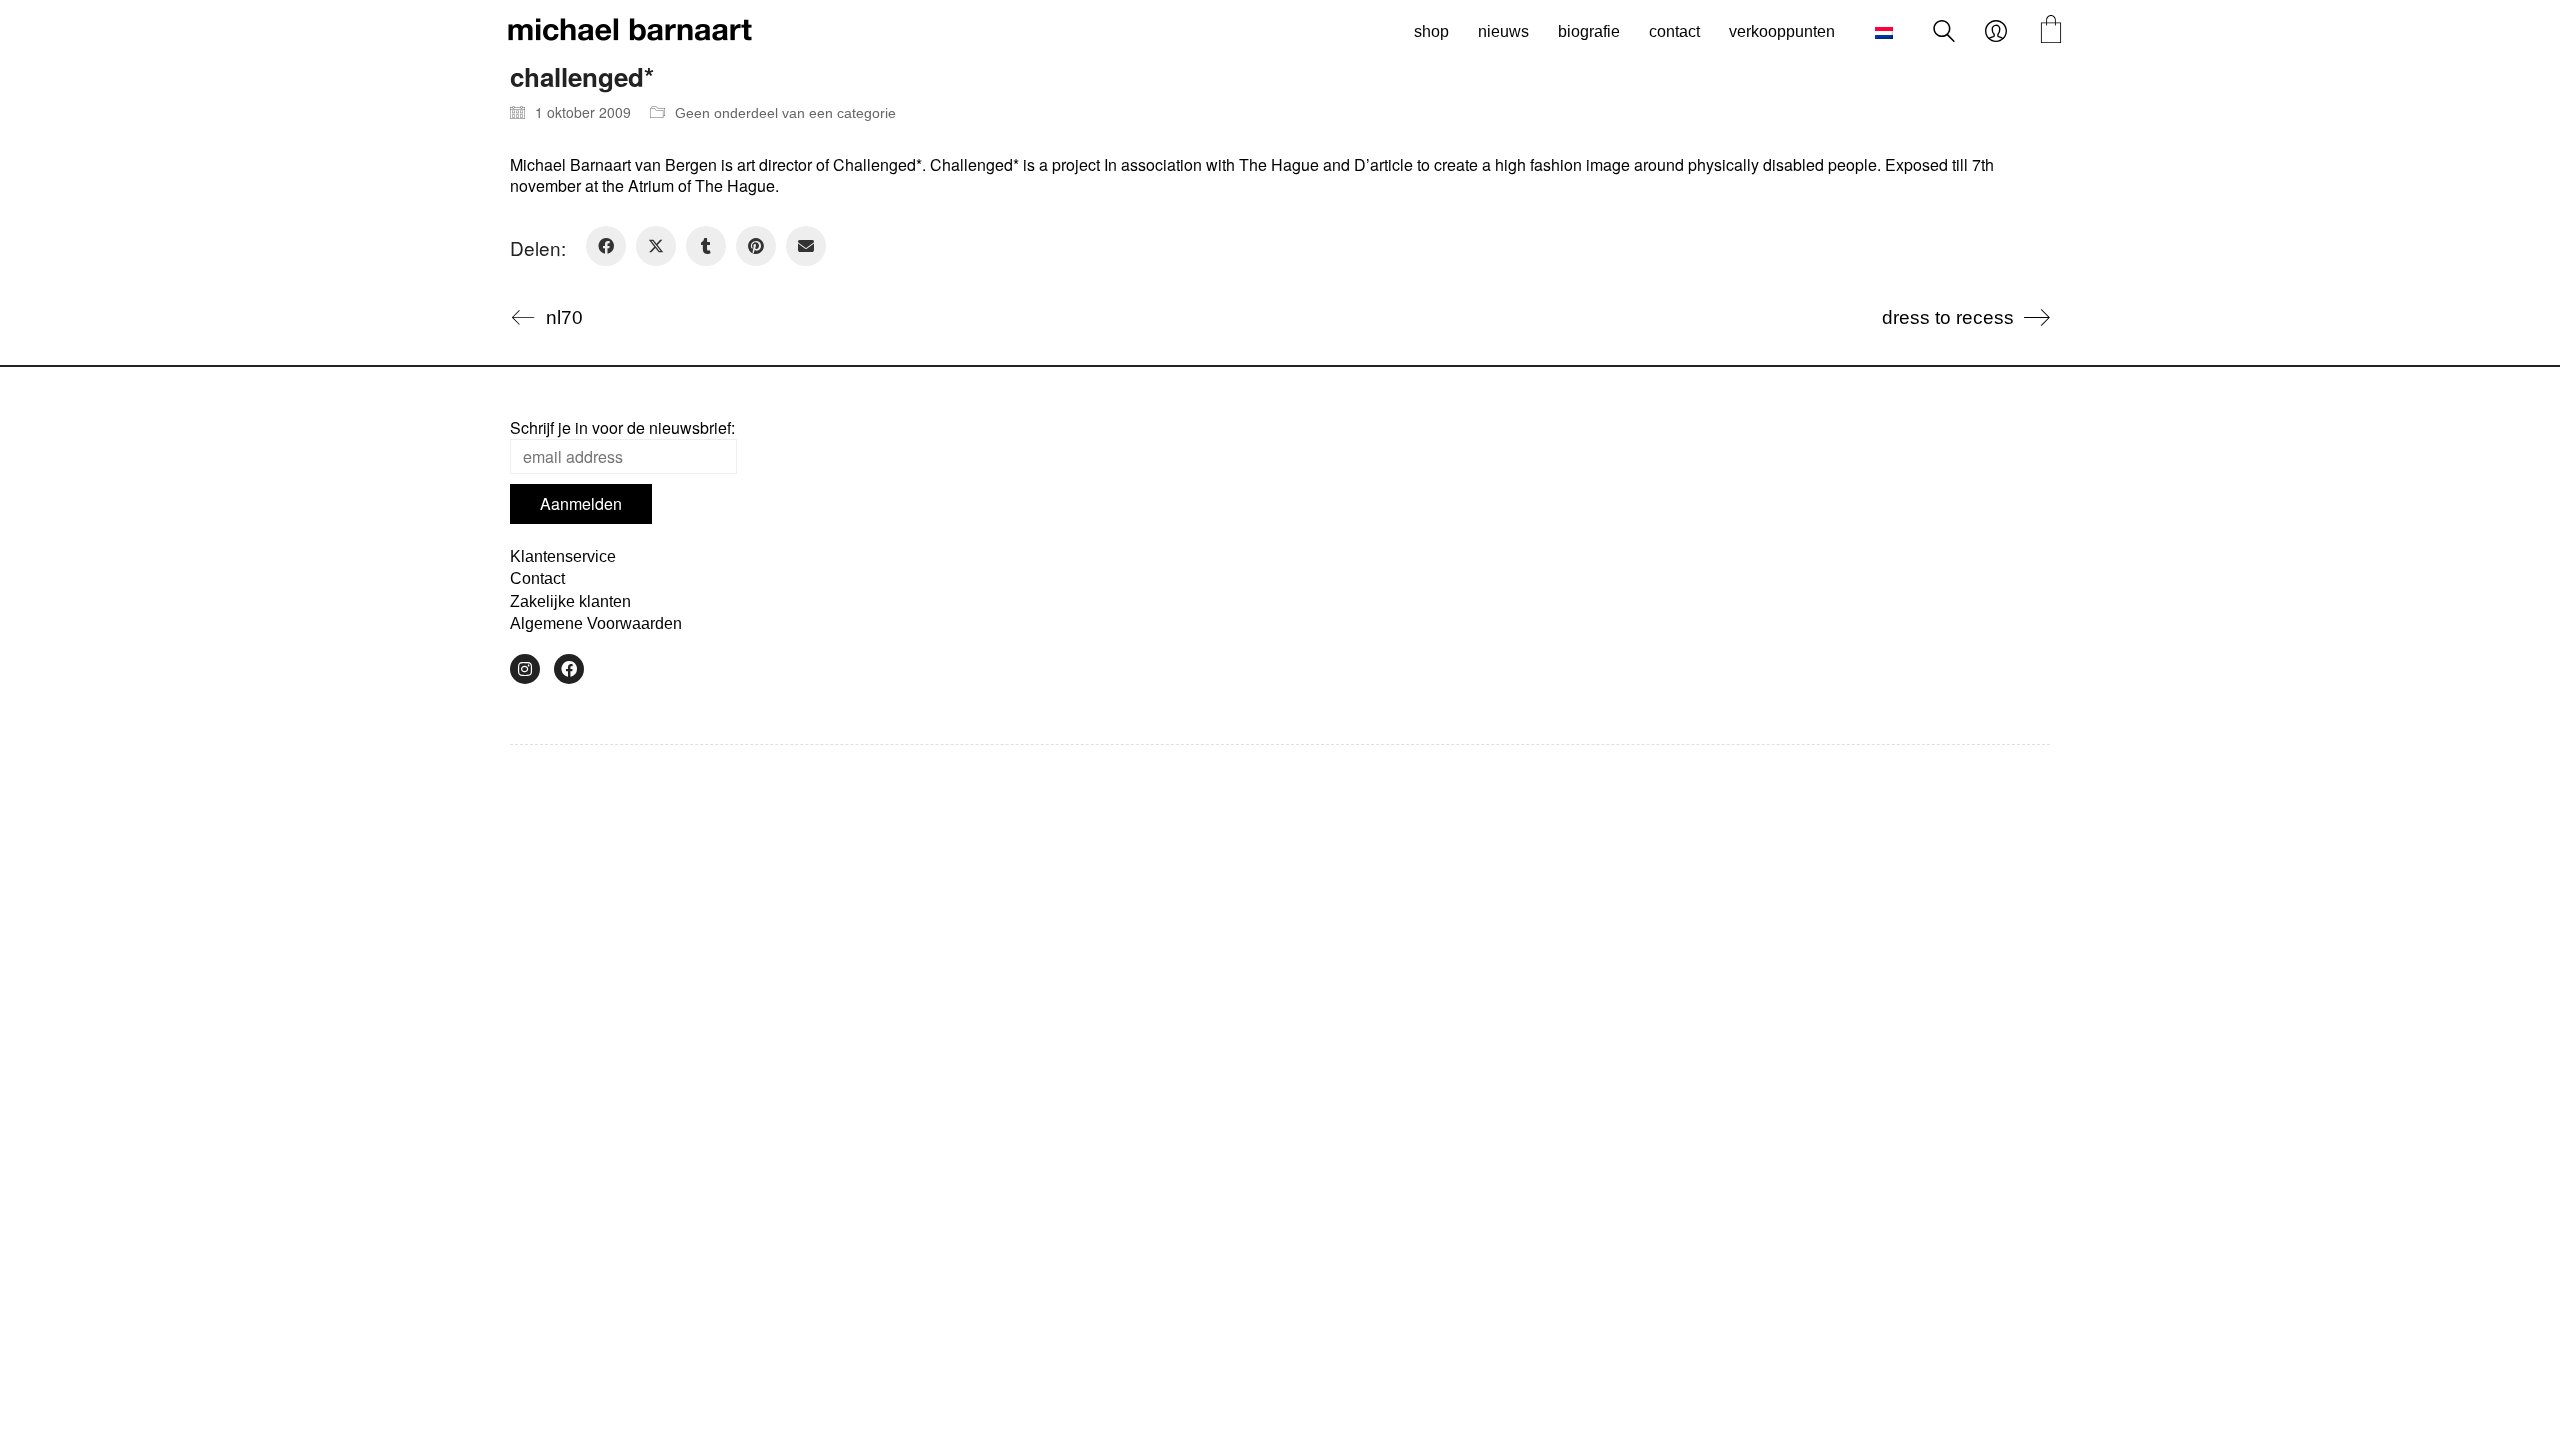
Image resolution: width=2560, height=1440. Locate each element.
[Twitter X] (656, 246)
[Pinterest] (756, 246)
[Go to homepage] (630, 32)
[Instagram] (525, 669)
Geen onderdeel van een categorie (785, 113)
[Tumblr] (706, 246)
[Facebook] (606, 246)
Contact (537, 578)
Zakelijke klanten (570, 601)
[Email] (806, 246)
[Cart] (2051, 31)
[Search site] (1944, 33)
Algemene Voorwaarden (596, 623)
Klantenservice (563, 556)
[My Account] (1996, 32)
